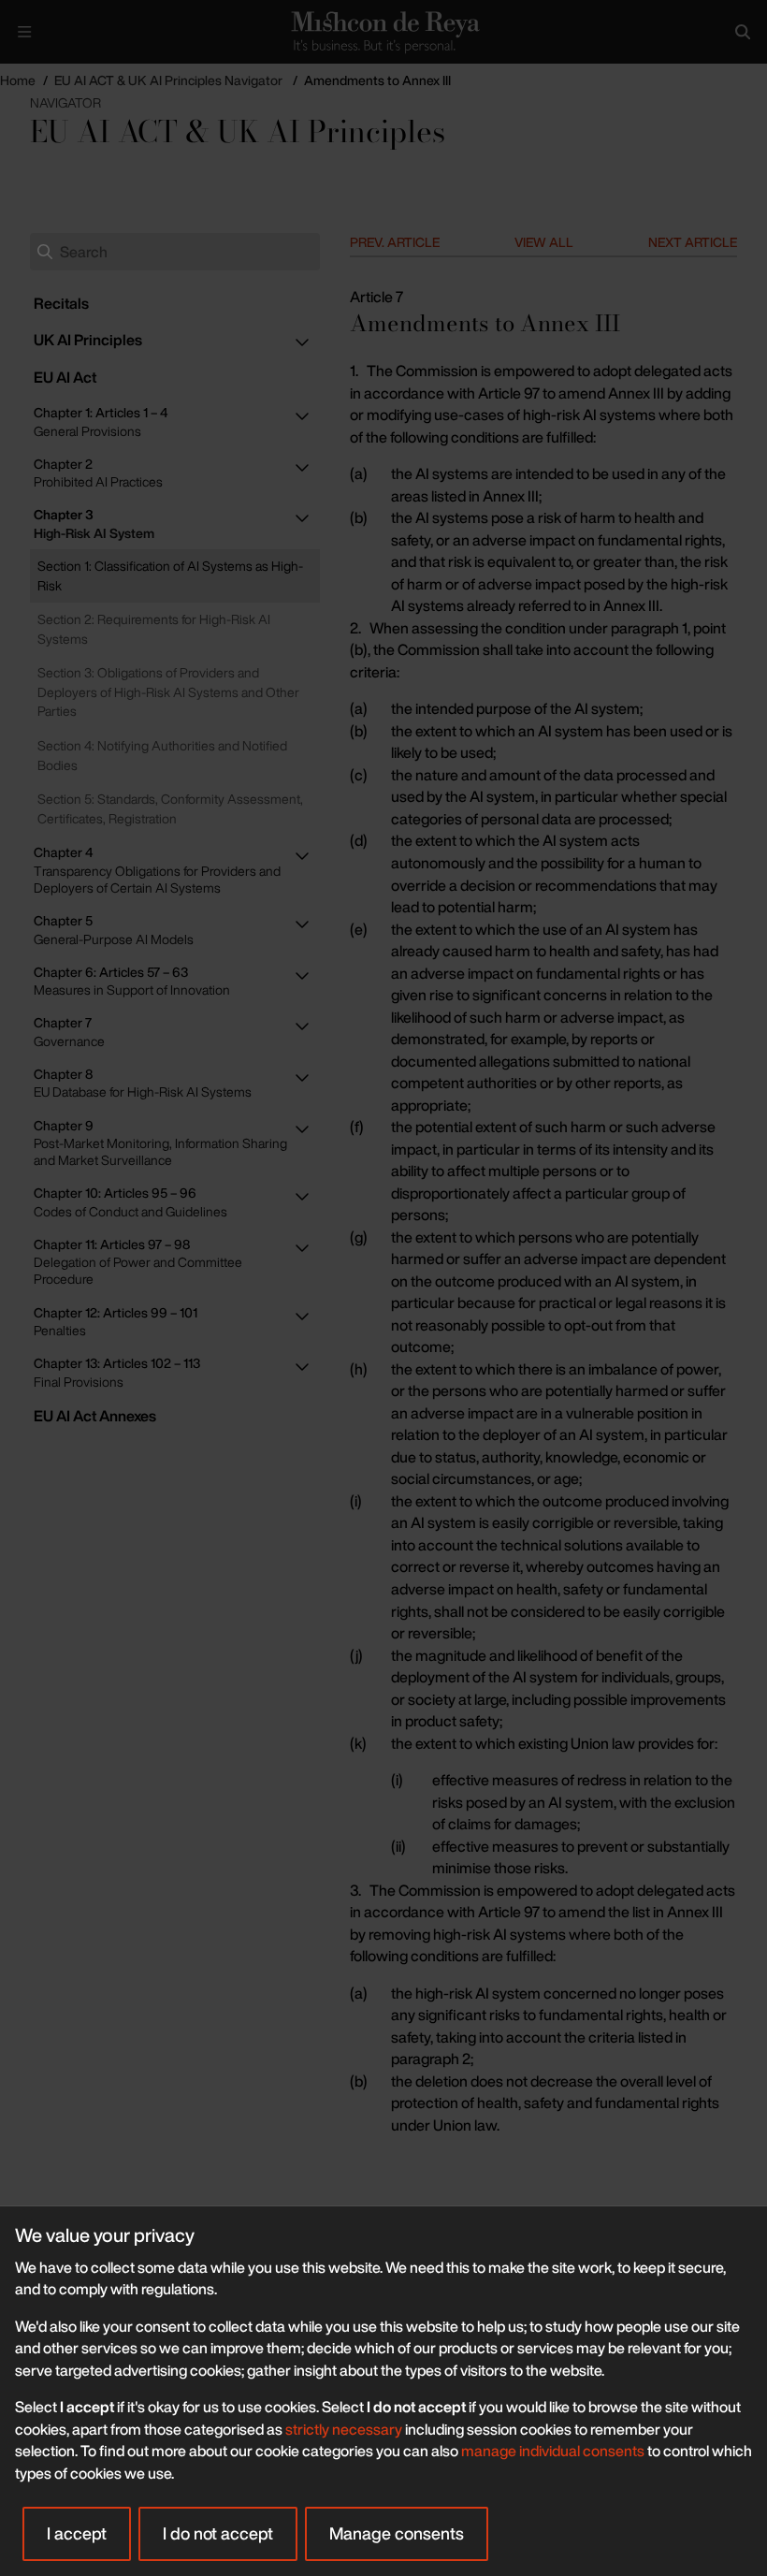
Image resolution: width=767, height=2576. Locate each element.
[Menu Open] (24, 32)
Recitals (61, 303)
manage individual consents (553, 2451)
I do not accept (218, 2533)
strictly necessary (344, 2429)
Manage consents (397, 2533)
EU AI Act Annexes (95, 1416)
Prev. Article (395, 242)
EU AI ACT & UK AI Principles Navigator (168, 80)
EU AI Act (65, 377)
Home (18, 80)
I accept (77, 2533)
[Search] (743, 32)
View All (544, 242)
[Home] (383, 31)
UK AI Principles (88, 340)
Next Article (693, 242)
